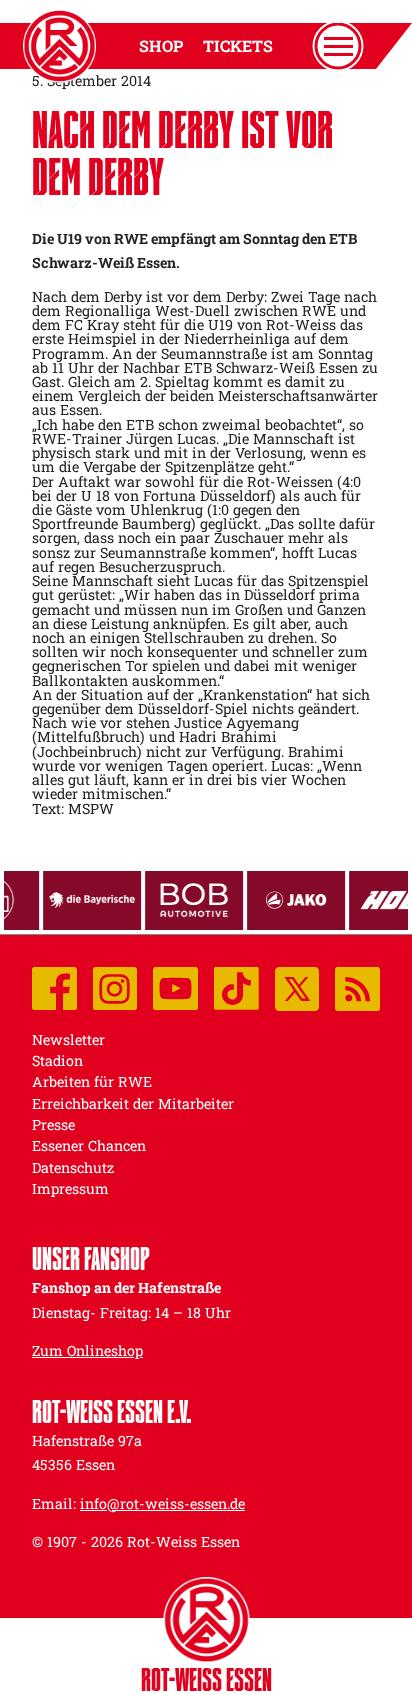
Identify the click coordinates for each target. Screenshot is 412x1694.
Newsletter (68, 1039)
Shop (161, 46)
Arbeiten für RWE (92, 1081)
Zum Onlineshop (87, 1350)
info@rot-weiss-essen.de (162, 1503)
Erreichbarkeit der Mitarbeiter (133, 1103)
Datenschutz (73, 1167)
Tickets (238, 46)
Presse (53, 1124)
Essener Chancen (89, 1145)
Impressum (70, 1188)
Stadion (57, 1060)
